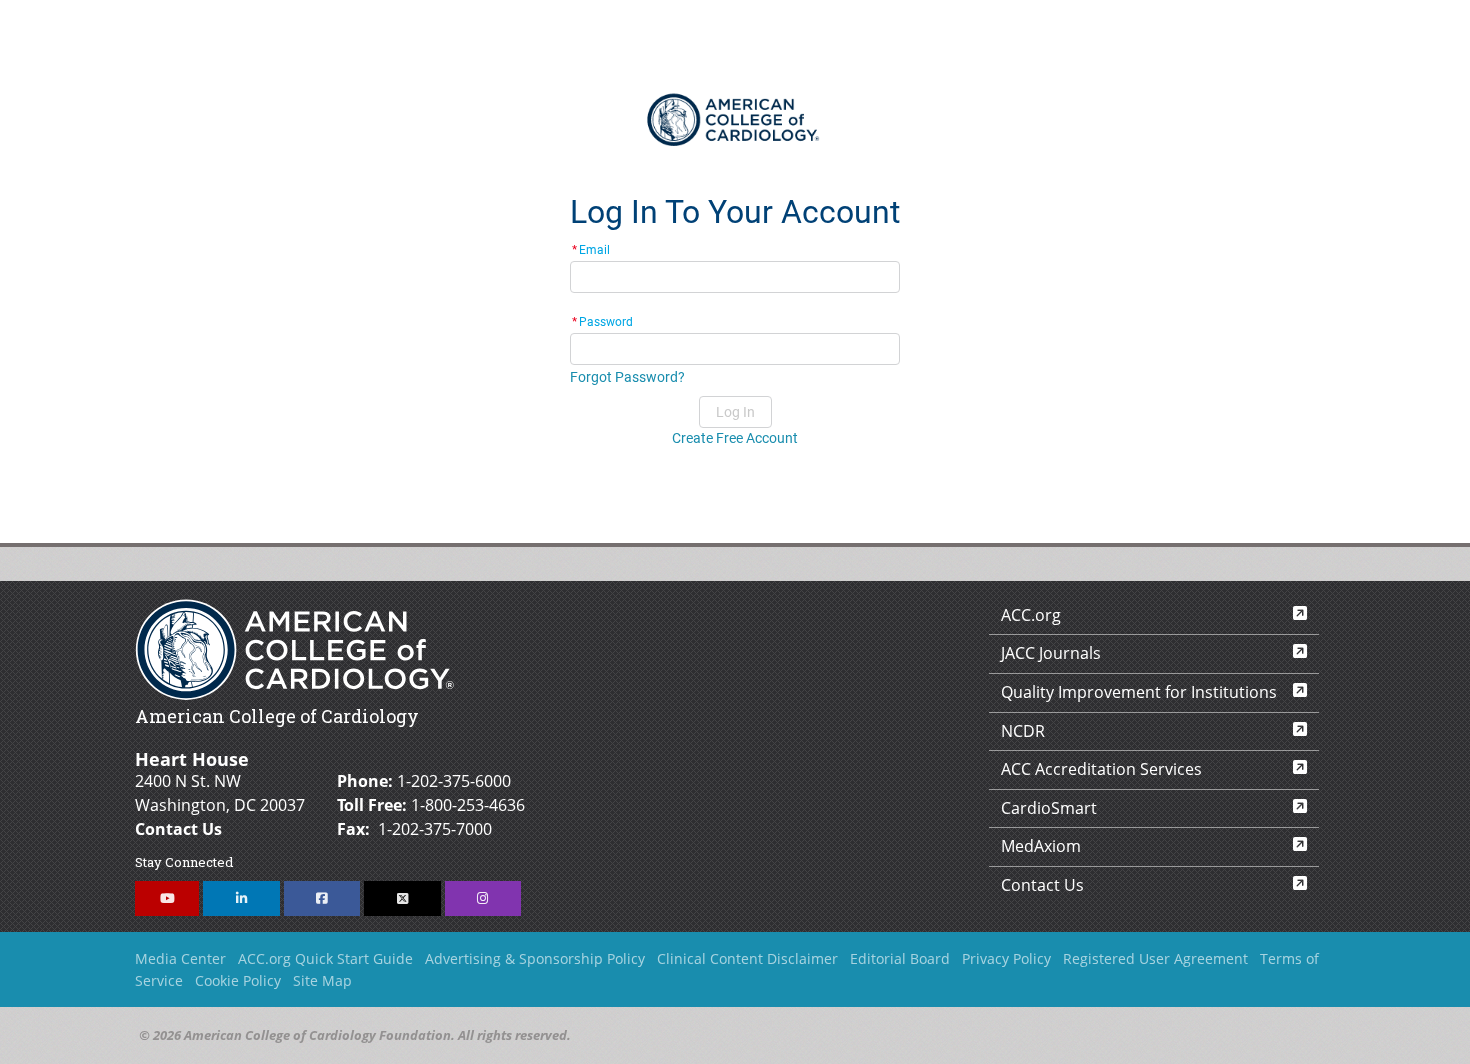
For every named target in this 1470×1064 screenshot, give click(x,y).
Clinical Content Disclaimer (747, 958)
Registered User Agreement (1155, 958)
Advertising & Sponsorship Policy (535, 958)
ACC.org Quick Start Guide (325, 958)
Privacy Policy (1006, 958)
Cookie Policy (238, 980)
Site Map (322, 980)
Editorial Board (900, 958)
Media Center (180, 958)
